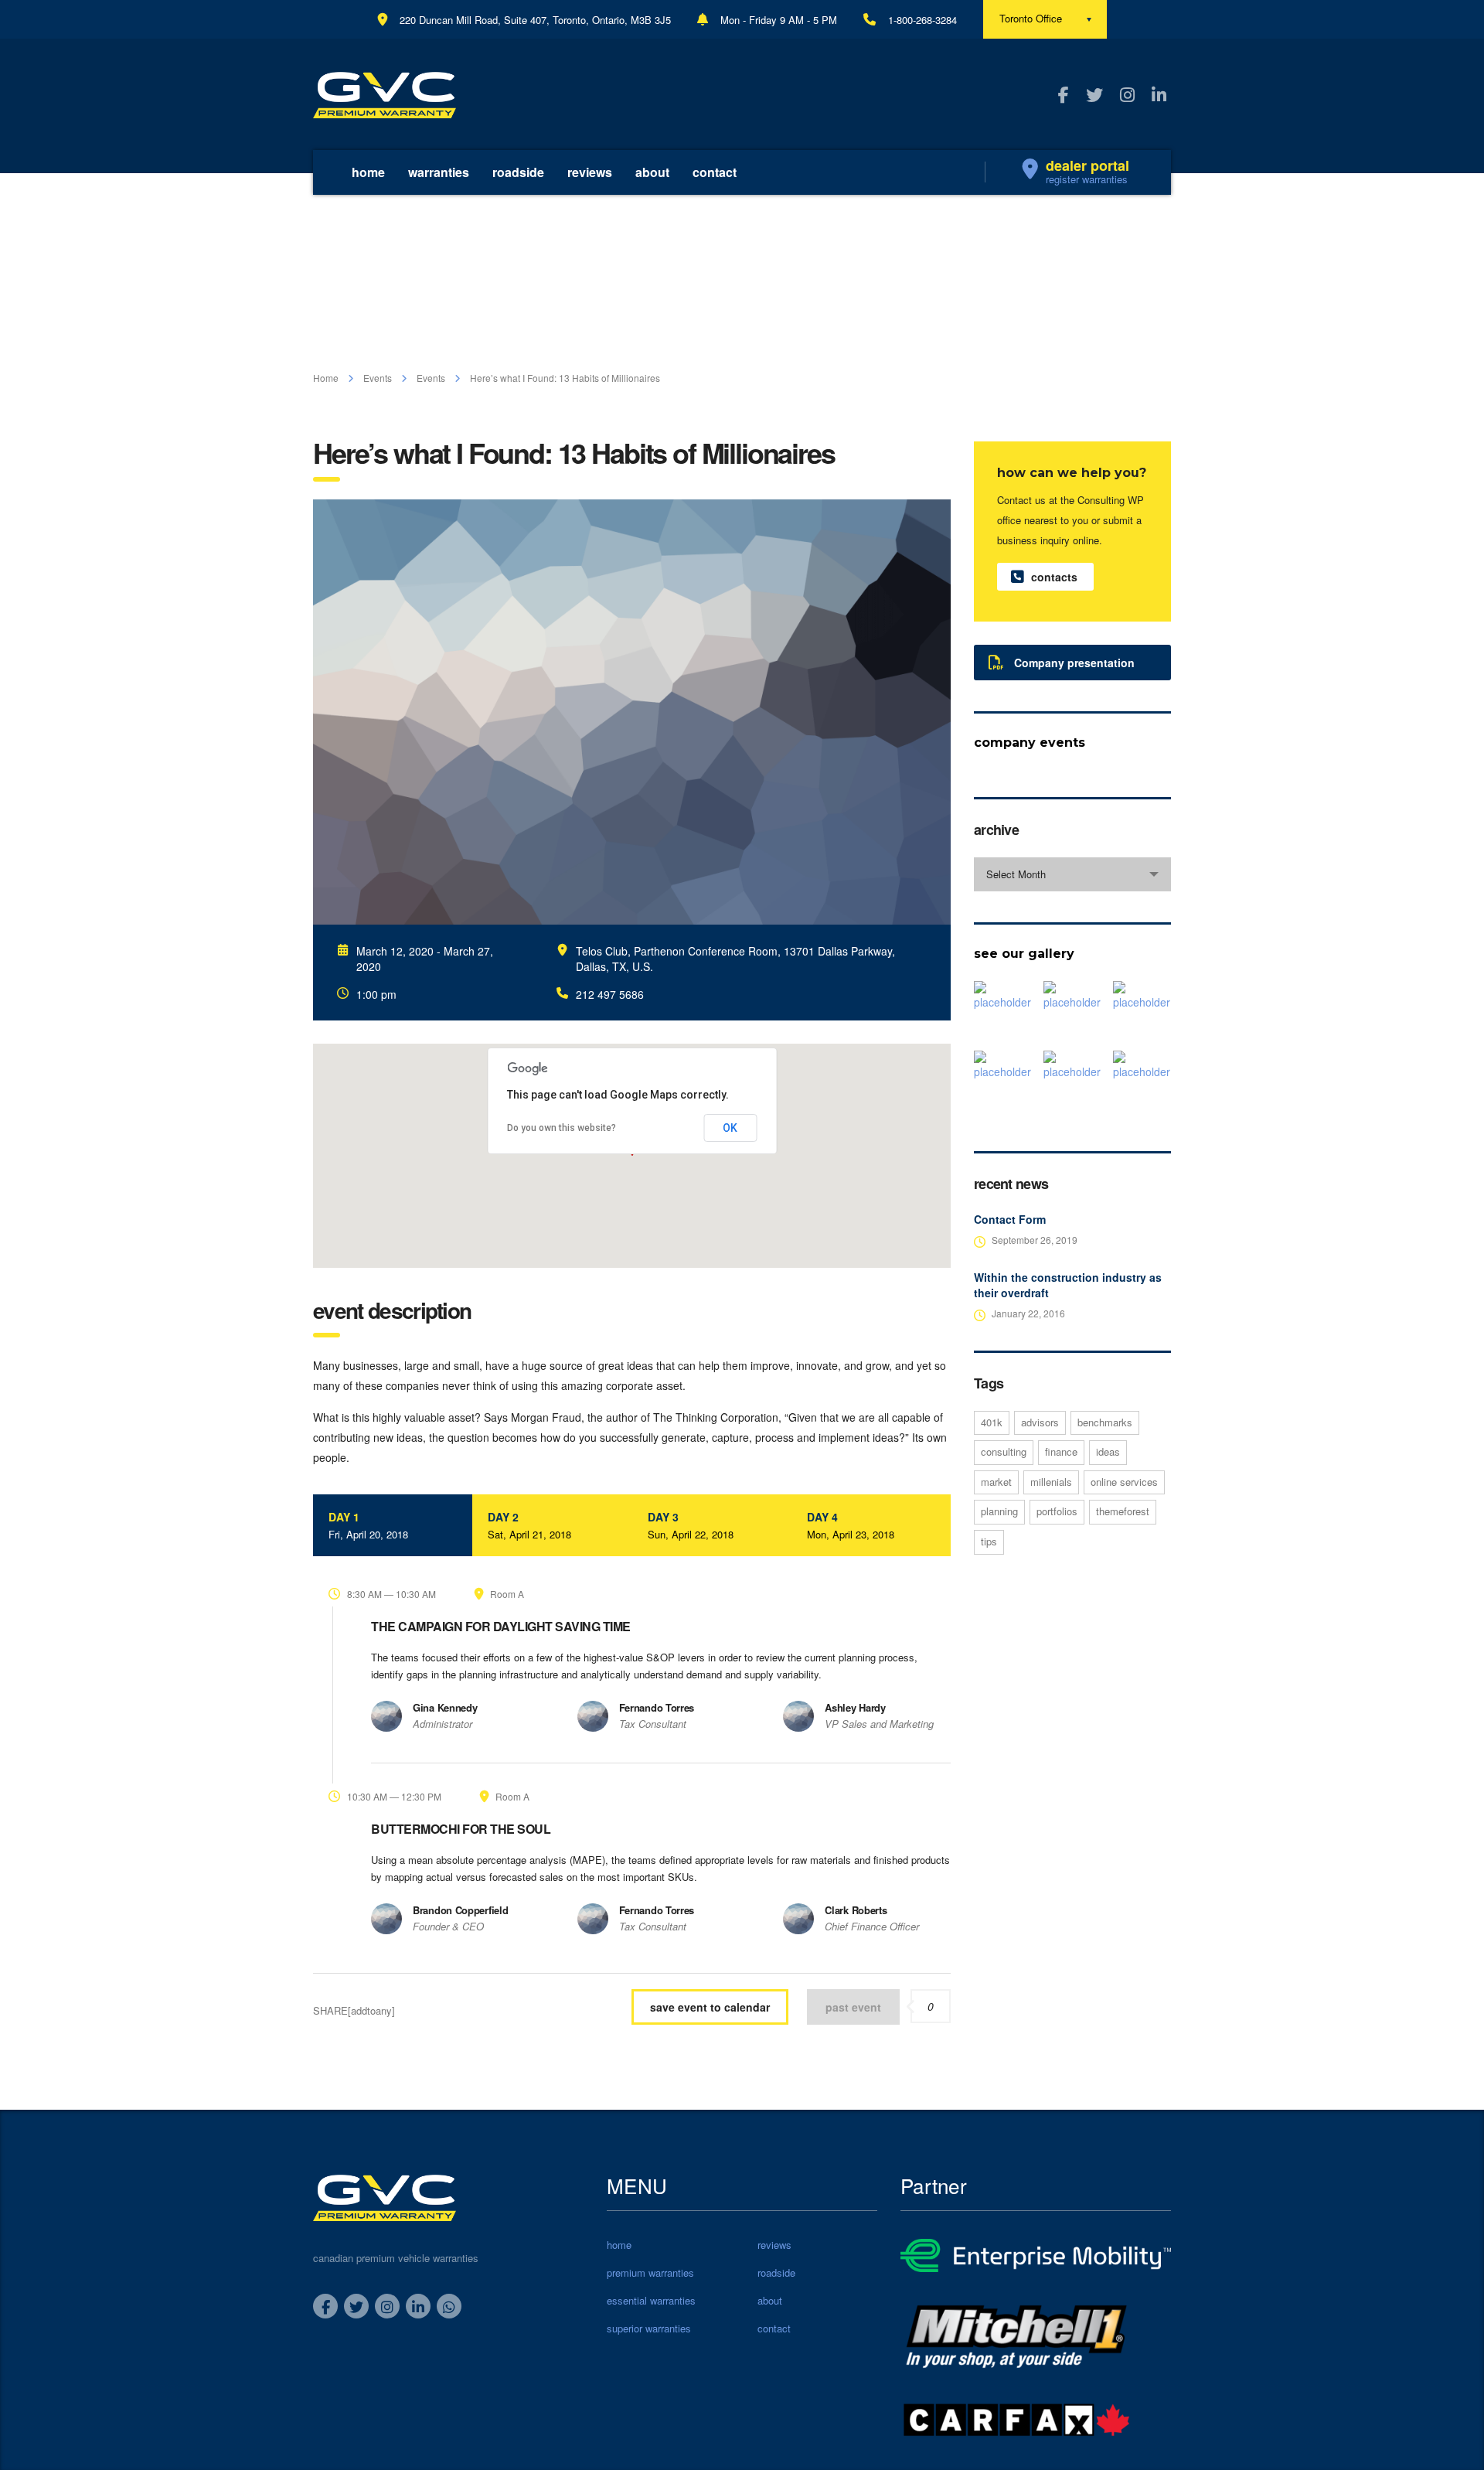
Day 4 (851, 1525)
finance (1061, 1451)
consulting (1004, 1451)
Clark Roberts (856, 1910)
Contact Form (1010, 1219)
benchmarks (1105, 1422)
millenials (1051, 1482)
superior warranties (649, 2329)
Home (326, 378)
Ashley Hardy (855, 1707)
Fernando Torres (657, 1707)
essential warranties (651, 2301)
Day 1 (368, 1525)
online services (1124, 1482)
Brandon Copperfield (460, 1910)
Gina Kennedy (445, 1707)
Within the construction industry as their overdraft (1068, 1285)
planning (999, 1511)
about (652, 172)
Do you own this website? (562, 1128)
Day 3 (691, 1525)
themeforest (1123, 1511)
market (996, 1482)
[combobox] (1072, 874)
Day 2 (529, 1525)
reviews (590, 172)
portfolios (1057, 1511)
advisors (1040, 1422)
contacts (1054, 577)
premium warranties (650, 2273)
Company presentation (1074, 663)
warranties (439, 172)
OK (730, 1128)
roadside (518, 172)
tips (989, 1541)
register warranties (1087, 179)
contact (715, 172)
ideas (1108, 1451)
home (368, 172)
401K (992, 1422)
